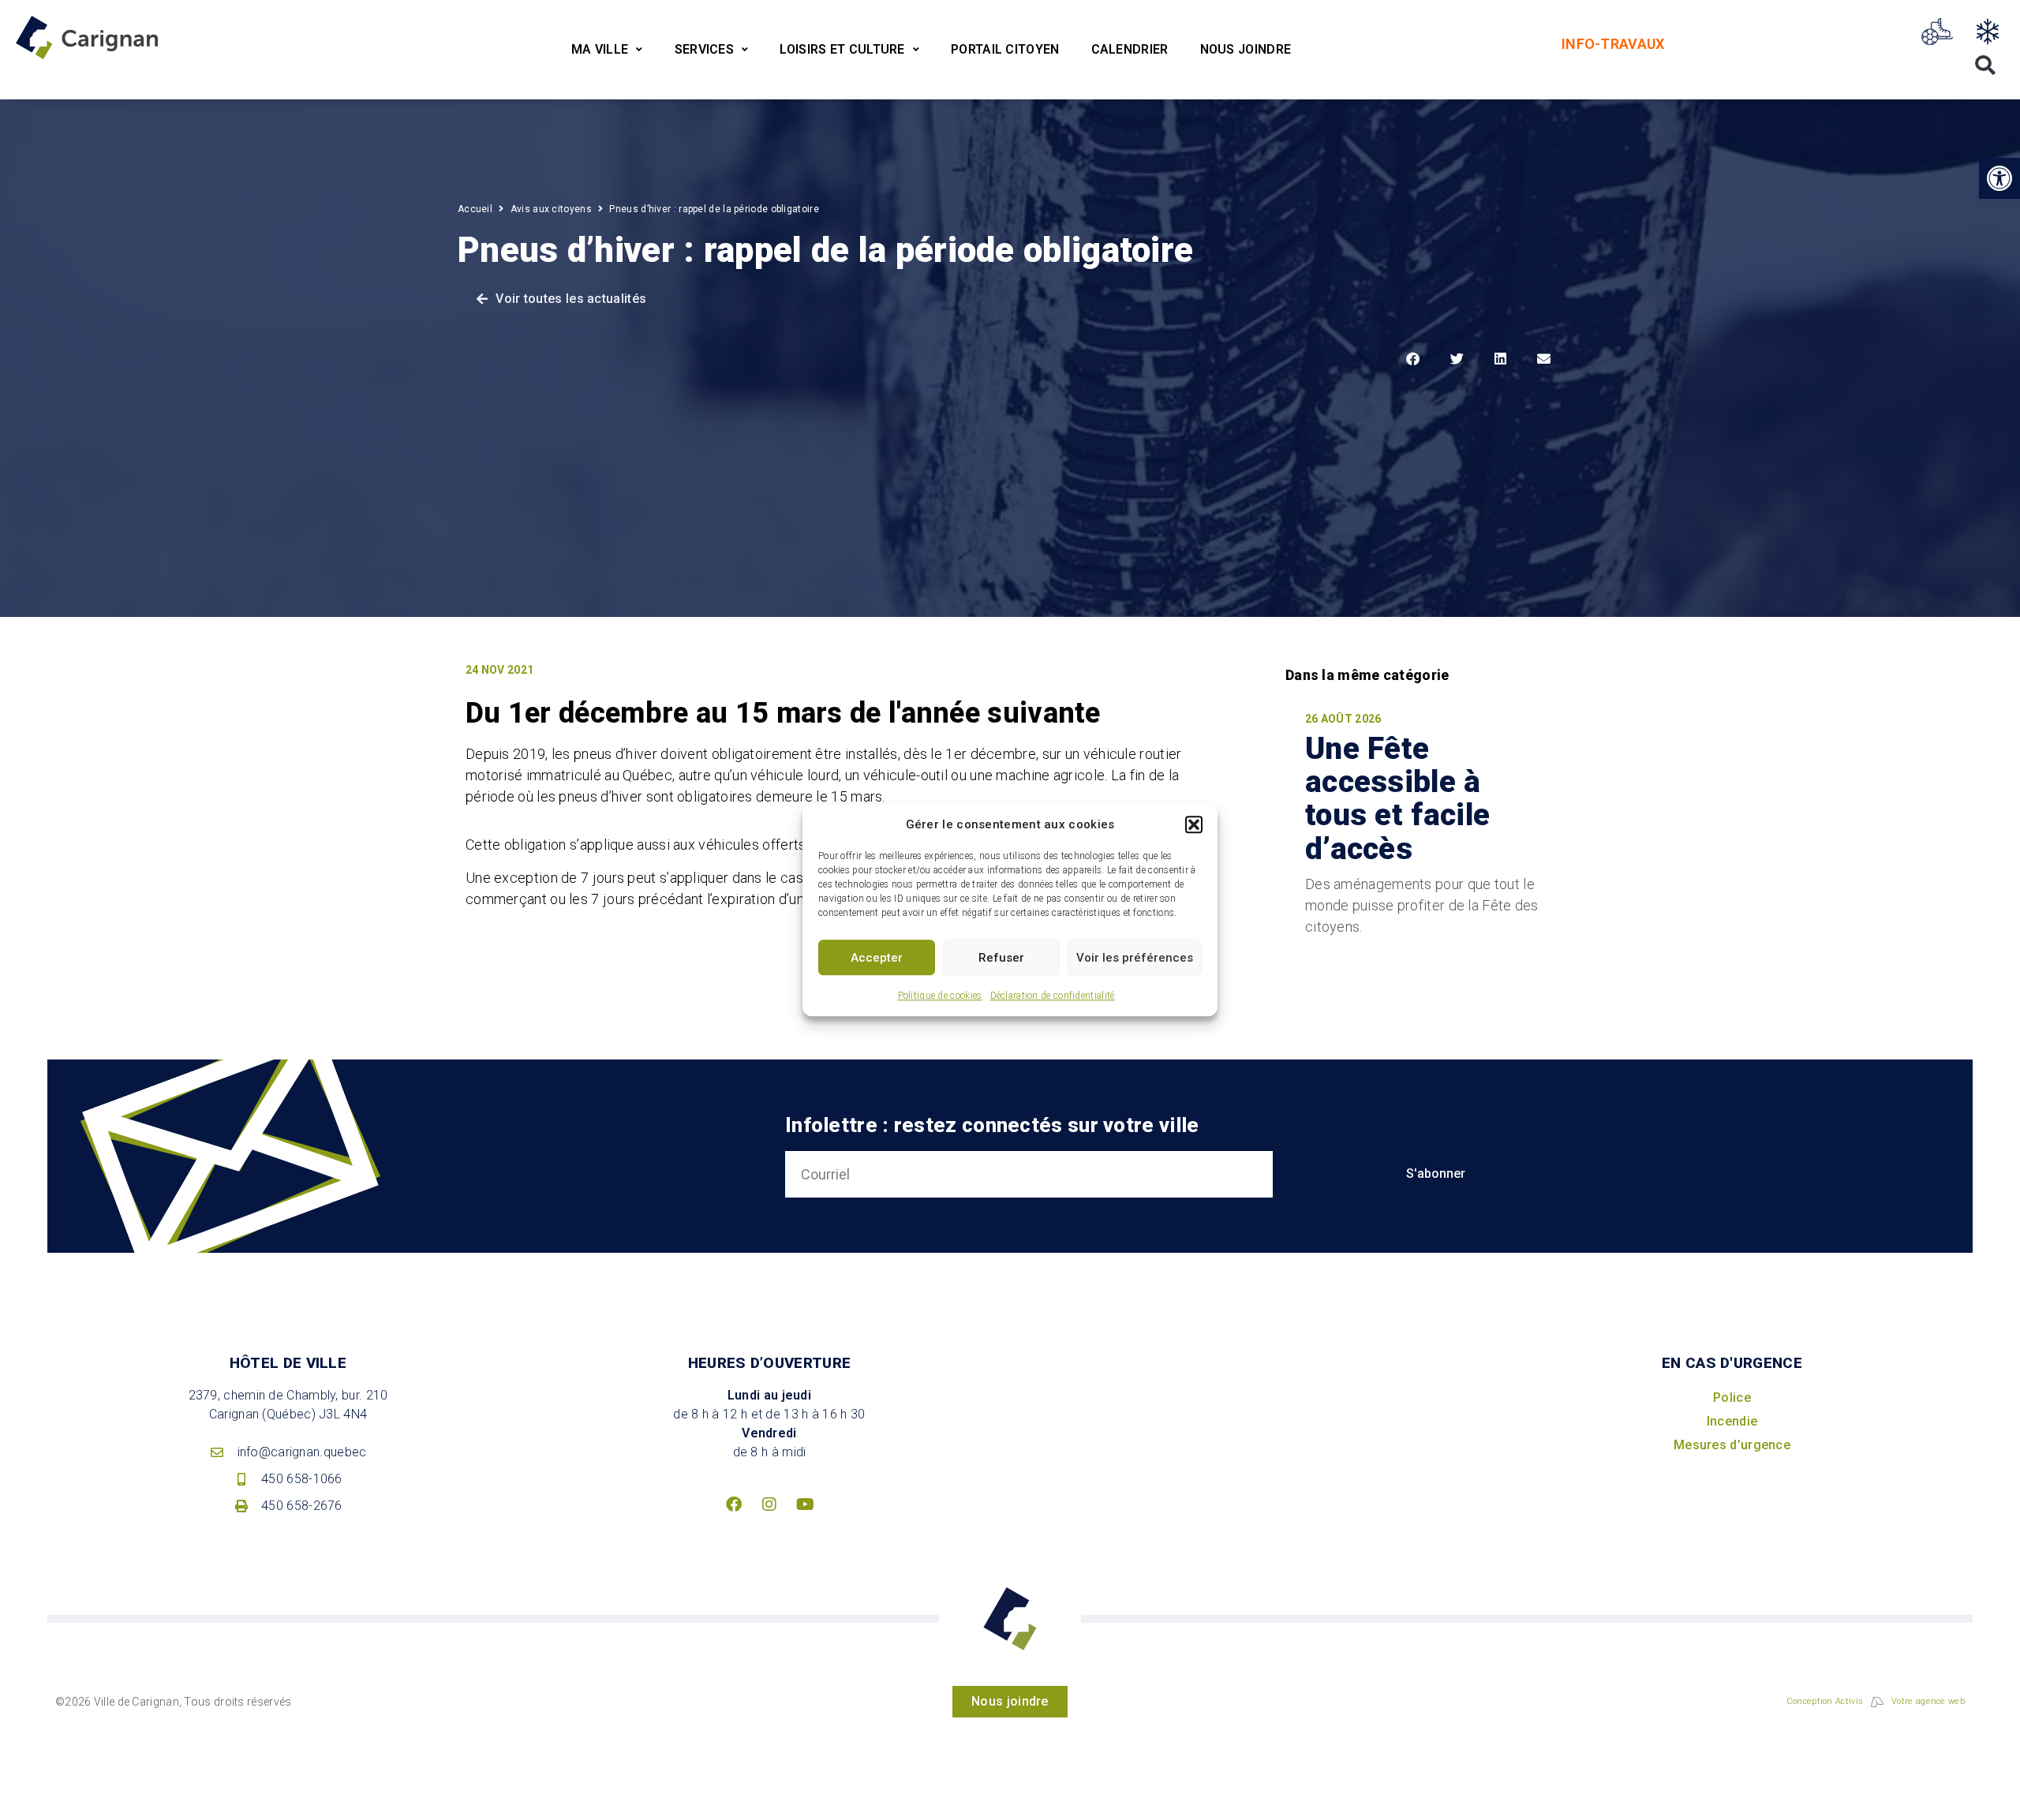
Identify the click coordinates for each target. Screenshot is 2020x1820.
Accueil (475, 209)
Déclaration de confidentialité (1053, 996)
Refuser (1001, 958)
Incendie (1732, 1421)
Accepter (877, 958)
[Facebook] (734, 1504)
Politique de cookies (940, 996)
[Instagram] (769, 1504)
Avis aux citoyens (551, 209)
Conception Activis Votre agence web (1876, 1701)
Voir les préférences (1135, 958)
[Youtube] (805, 1504)
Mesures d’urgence (1732, 1445)
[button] (1194, 824)
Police (1732, 1398)
